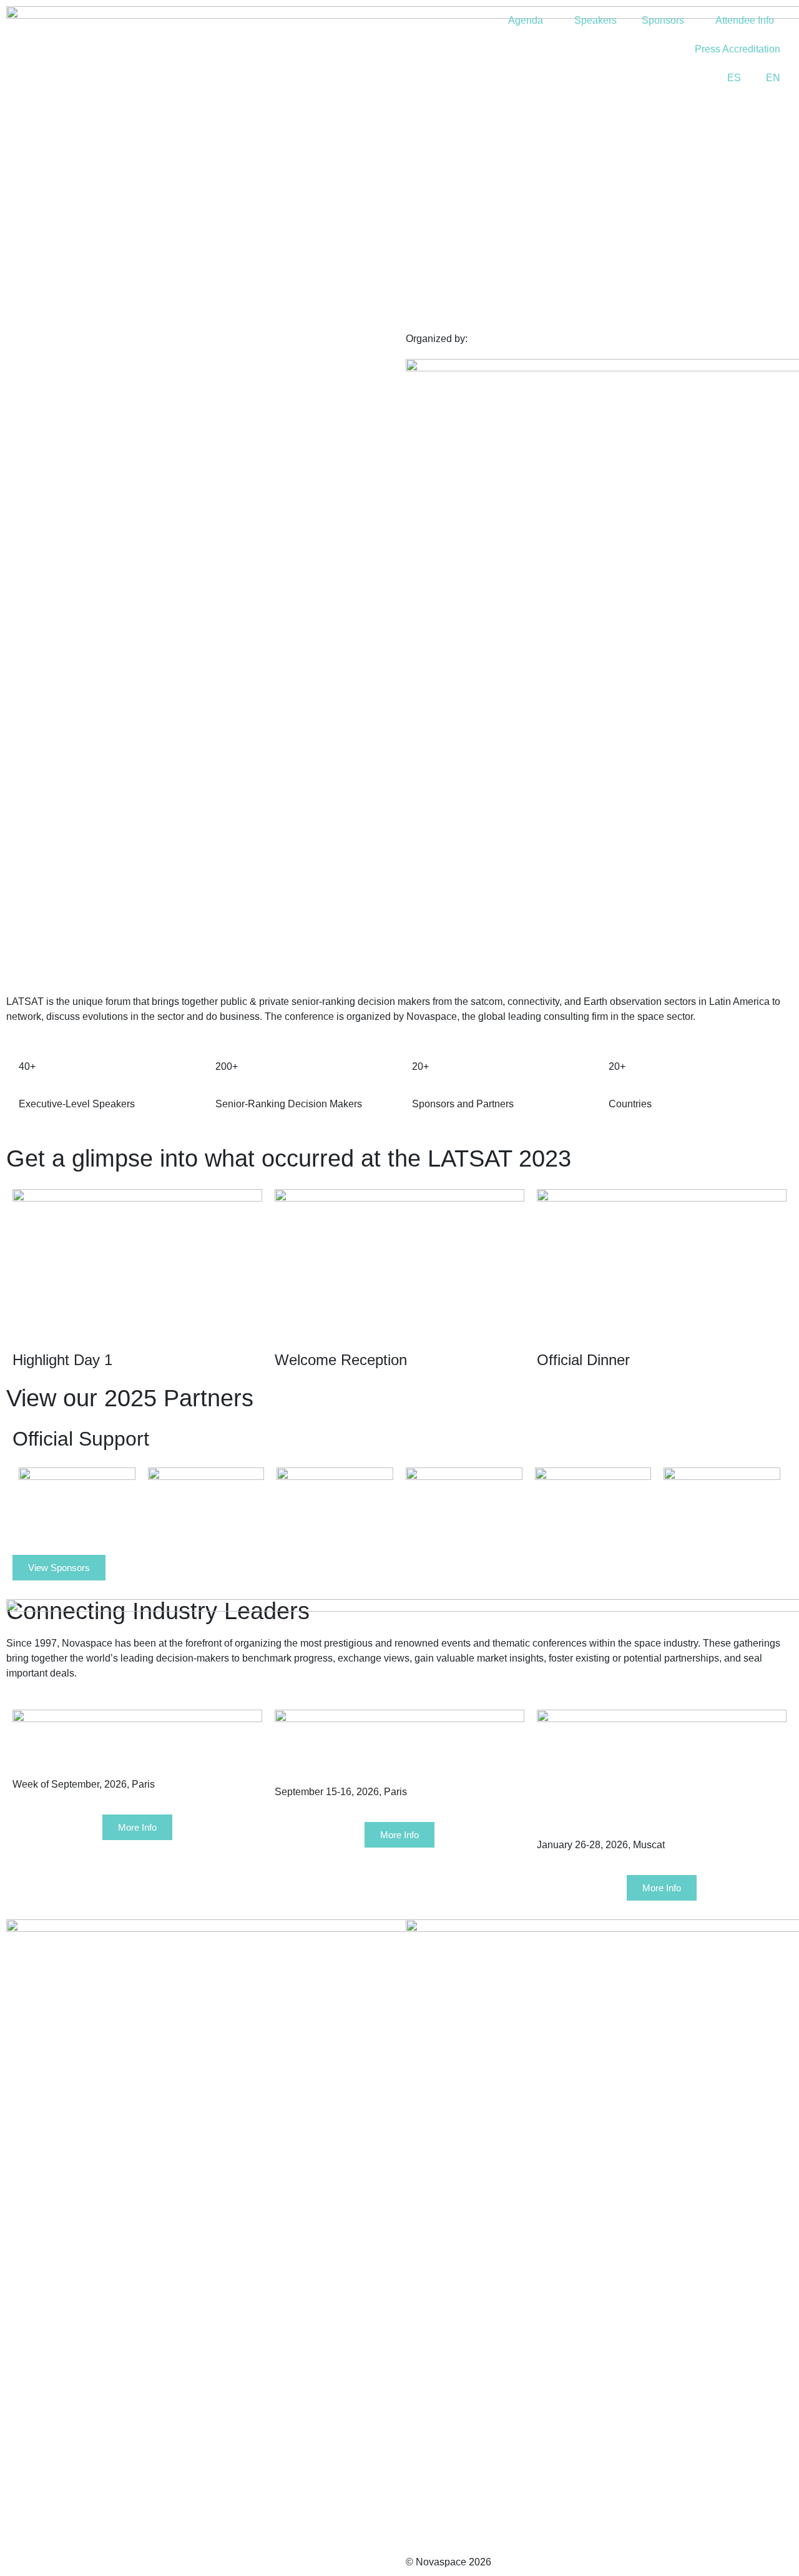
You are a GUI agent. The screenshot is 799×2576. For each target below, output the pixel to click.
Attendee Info (745, 20)
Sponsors (663, 20)
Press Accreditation (738, 49)
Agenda (526, 20)
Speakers (596, 20)
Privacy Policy (39, 2252)
